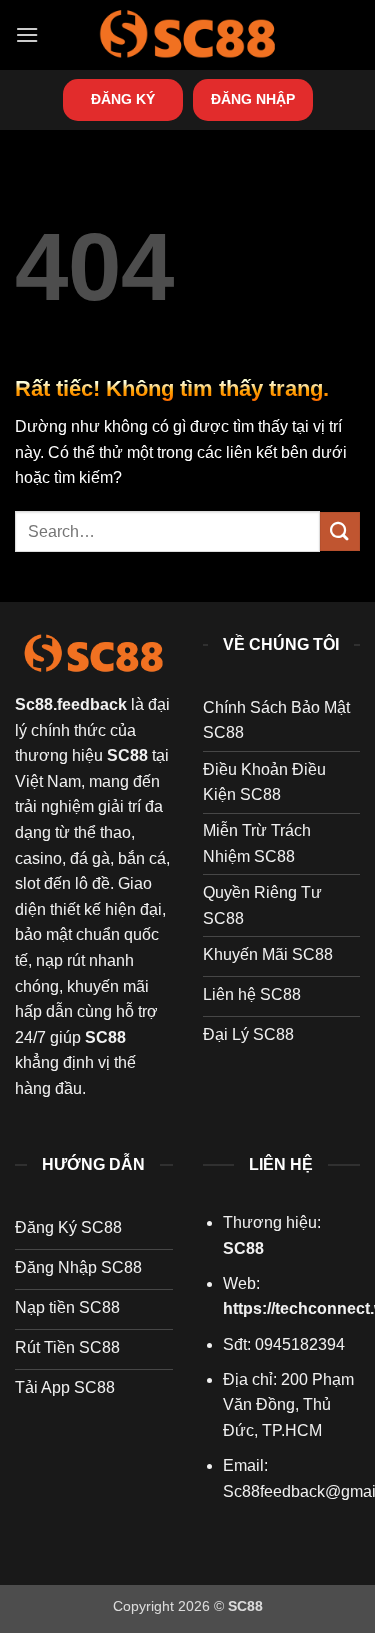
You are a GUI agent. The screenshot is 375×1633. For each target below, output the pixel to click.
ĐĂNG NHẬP (253, 99)
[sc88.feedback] (188, 34)
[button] (27, 34)
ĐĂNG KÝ (123, 99)
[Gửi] (340, 531)
